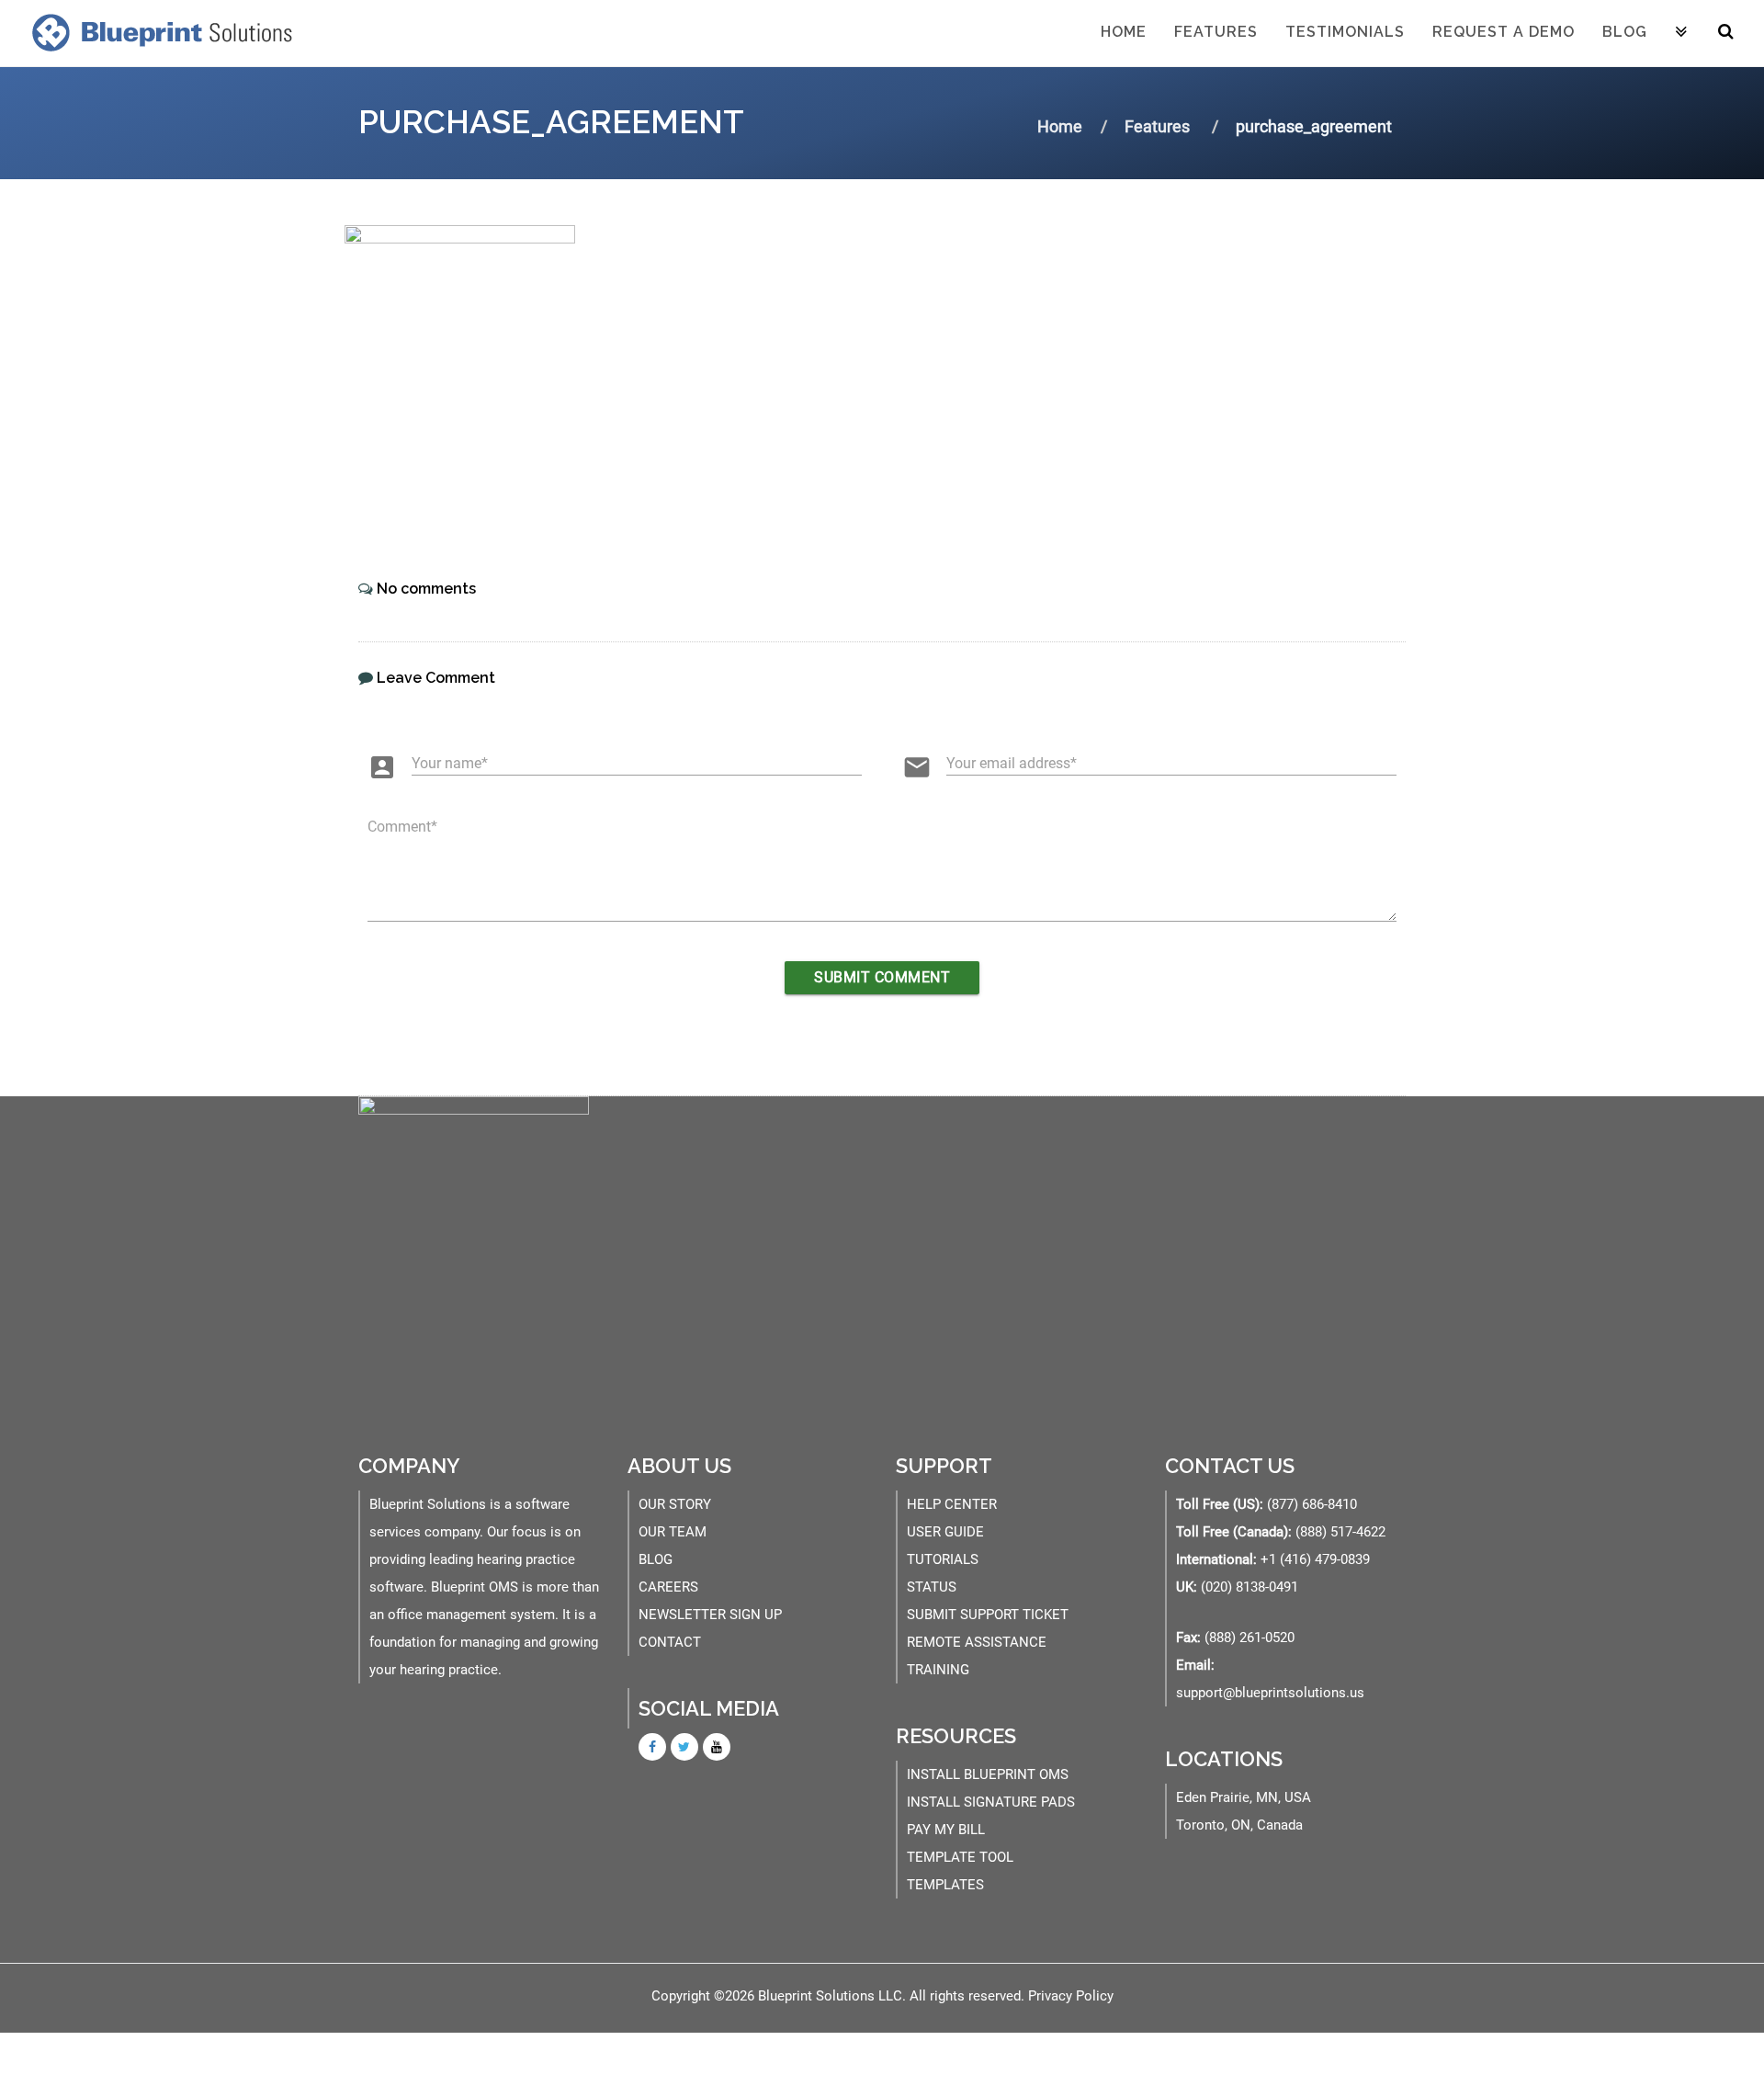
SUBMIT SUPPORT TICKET (988, 1615)
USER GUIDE (945, 1532)
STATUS (932, 1587)
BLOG (656, 1559)
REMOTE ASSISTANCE (977, 1642)
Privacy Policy (1071, 1996)
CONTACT (670, 1642)
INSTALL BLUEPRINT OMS (988, 1774)
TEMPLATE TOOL (960, 1857)
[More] (1681, 33)
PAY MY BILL (946, 1830)
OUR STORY (675, 1504)
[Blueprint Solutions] (158, 32)
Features (1216, 32)
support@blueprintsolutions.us (1270, 1693)
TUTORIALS (943, 1559)
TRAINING (938, 1670)
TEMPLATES (945, 1885)
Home (1124, 32)
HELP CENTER (952, 1504)
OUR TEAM (673, 1532)
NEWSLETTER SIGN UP (710, 1615)
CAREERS (668, 1587)
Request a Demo (1504, 32)
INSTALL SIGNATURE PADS (991, 1802)
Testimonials (1345, 32)
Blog (1625, 32)
